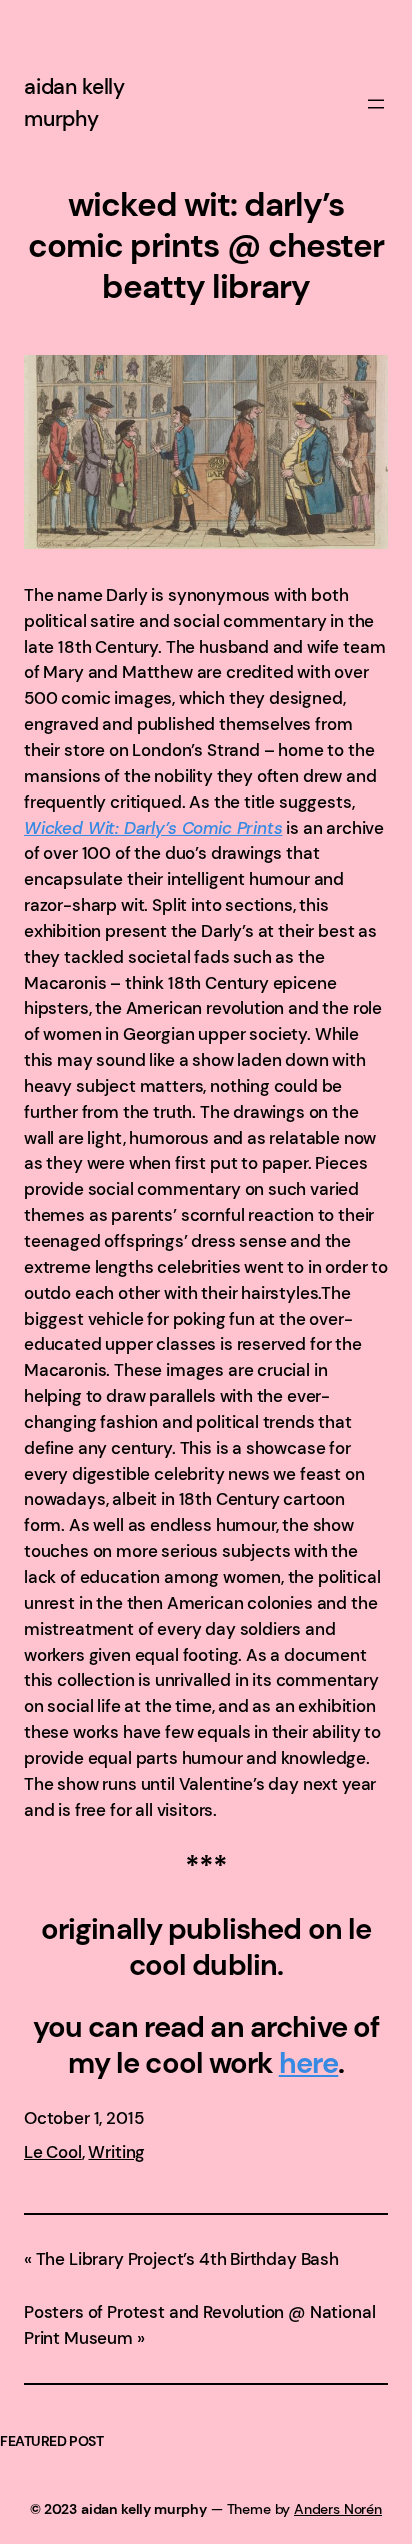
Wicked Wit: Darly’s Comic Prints (153, 828)
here (309, 2063)
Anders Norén (338, 2509)
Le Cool (53, 2152)
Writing (116, 2152)
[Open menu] (376, 104)
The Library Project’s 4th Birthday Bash (187, 2259)
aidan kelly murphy (144, 2509)
